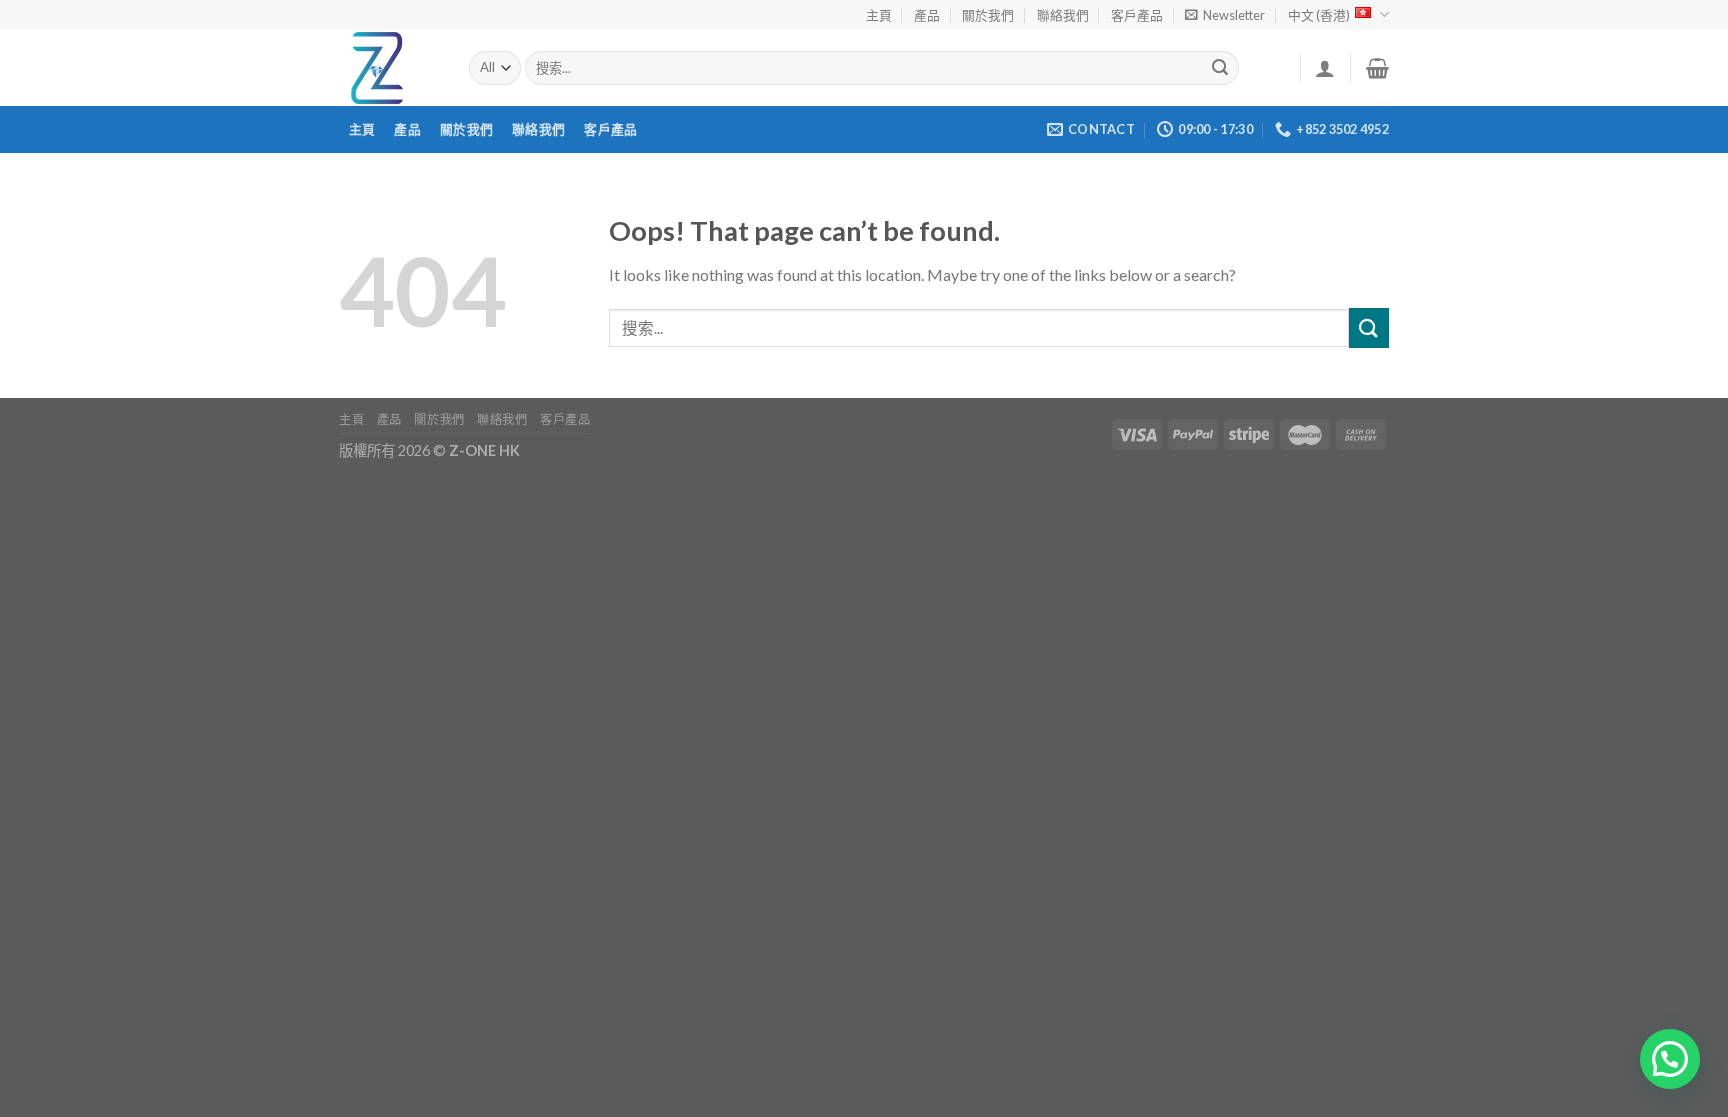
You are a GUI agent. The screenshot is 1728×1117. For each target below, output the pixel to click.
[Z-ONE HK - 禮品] (389, 68)
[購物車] (1377, 68)
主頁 (879, 15)
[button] (1670, 1059)
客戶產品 (1137, 15)
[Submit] (1221, 68)
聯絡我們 (1063, 15)
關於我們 (988, 15)
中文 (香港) (1319, 15)
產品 (927, 15)
